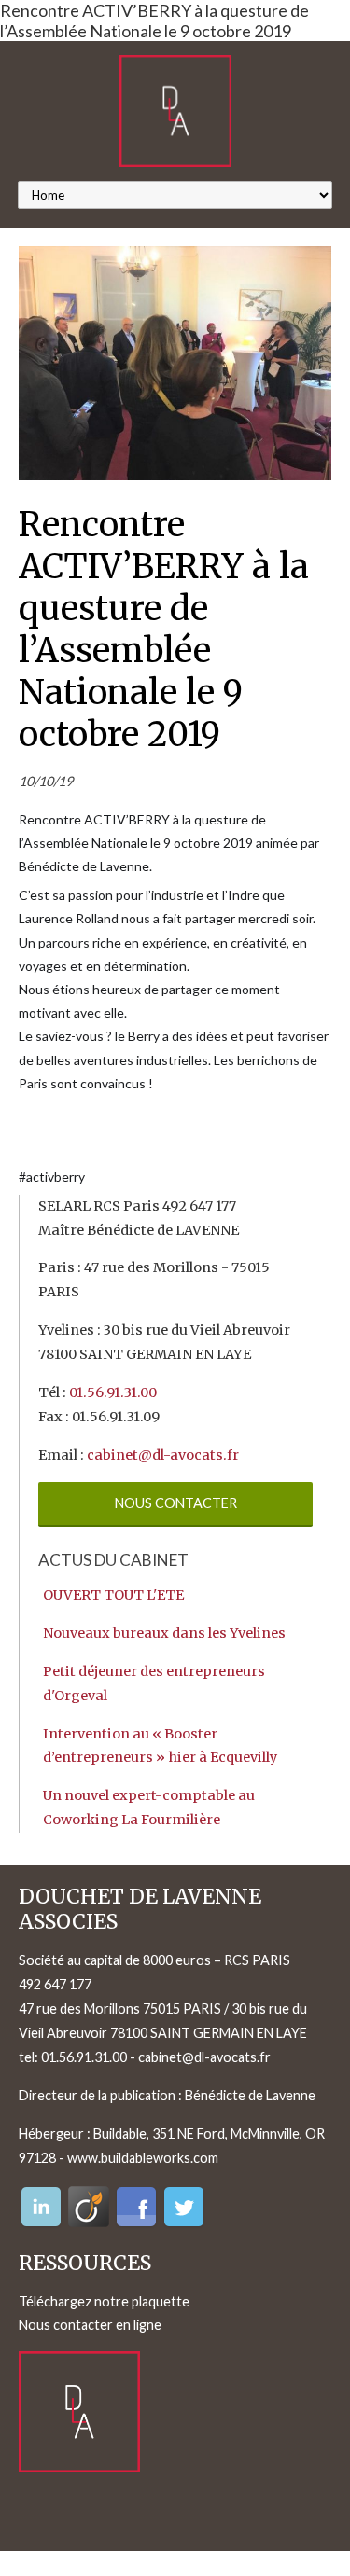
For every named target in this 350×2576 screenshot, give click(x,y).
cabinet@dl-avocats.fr (163, 1455)
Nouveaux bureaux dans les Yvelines (164, 1633)
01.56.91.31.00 (113, 1392)
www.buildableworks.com (143, 2158)
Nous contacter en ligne (90, 2325)
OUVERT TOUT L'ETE (113, 1595)
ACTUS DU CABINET (113, 1560)
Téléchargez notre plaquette (104, 2301)
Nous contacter (176, 1503)
